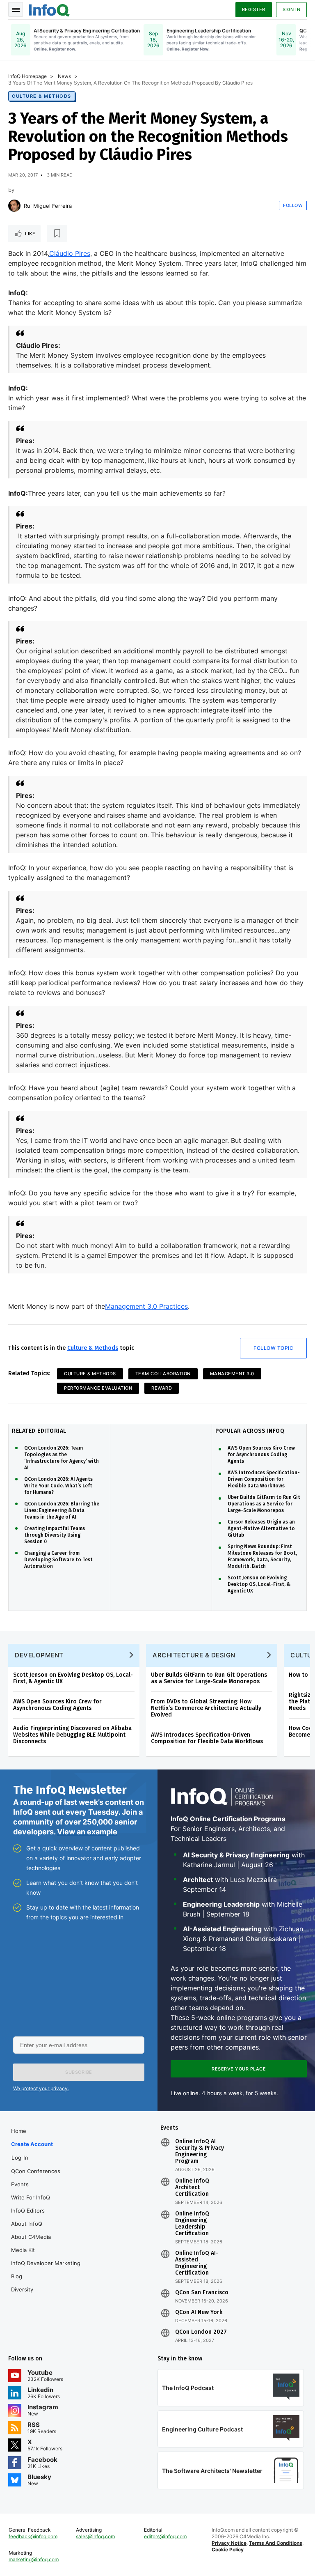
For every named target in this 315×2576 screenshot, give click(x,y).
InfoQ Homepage (27, 76)
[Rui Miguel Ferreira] (14, 206)
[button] (79, 2072)
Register (254, 9)
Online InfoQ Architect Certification (192, 2188)
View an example (87, 1832)
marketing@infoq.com (34, 2559)
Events (20, 2184)
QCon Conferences (36, 2171)
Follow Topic (273, 1348)
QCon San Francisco (202, 2293)
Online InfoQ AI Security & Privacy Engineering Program (200, 2151)
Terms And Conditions (276, 2543)
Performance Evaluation (98, 1388)
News (64, 76)
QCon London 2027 (201, 2332)
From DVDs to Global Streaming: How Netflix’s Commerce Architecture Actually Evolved (206, 1708)
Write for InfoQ (31, 2197)
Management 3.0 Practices (146, 1306)
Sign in (292, 9)
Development (39, 1655)
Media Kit (23, 2250)
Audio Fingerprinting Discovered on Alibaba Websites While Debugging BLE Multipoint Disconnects (72, 1735)
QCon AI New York (199, 2312)
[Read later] (57, 234)
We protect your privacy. (41, 2088)
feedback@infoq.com (33, 2536)
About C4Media (31, 2237)
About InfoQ (27, 2224)
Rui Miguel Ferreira (48, 206)
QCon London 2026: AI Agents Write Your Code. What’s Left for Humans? (58, 1486)
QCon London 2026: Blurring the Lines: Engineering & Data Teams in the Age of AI (62, 1510)
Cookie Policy (228, 2550)
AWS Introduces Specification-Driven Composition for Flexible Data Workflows (264, 1479)
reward (162, 1388)
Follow (293, 205)
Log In (20, 2158)
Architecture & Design (194, 1655)
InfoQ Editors (28, 2211)
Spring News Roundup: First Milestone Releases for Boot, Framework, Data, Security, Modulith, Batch (262, 1556)
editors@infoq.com (165, 2536)
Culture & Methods (42, 96)
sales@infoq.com (95, 2536)
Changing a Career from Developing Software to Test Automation (58, 1560)
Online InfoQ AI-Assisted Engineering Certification (197, 2263)
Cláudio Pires (70, 253)
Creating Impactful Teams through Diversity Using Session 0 (55, 1535)
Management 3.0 (232, 1374)
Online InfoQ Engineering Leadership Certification (192, 2224)
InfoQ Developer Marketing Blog (46, 2270)
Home (19, 2131)
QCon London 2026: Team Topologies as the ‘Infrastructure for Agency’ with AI (62, 1458)
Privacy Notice (229, 2543)
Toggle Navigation (16, 9)
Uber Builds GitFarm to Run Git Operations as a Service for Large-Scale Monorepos (264, 1504)
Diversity (22, 2289)
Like (30, 234)
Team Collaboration (163, 1374)
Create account (32, 2144)
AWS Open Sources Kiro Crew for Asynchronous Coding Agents (261, 1455)
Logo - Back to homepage (49, 9)
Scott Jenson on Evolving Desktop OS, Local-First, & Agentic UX (259, 1584)
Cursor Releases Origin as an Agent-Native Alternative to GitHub (261, 1528)
